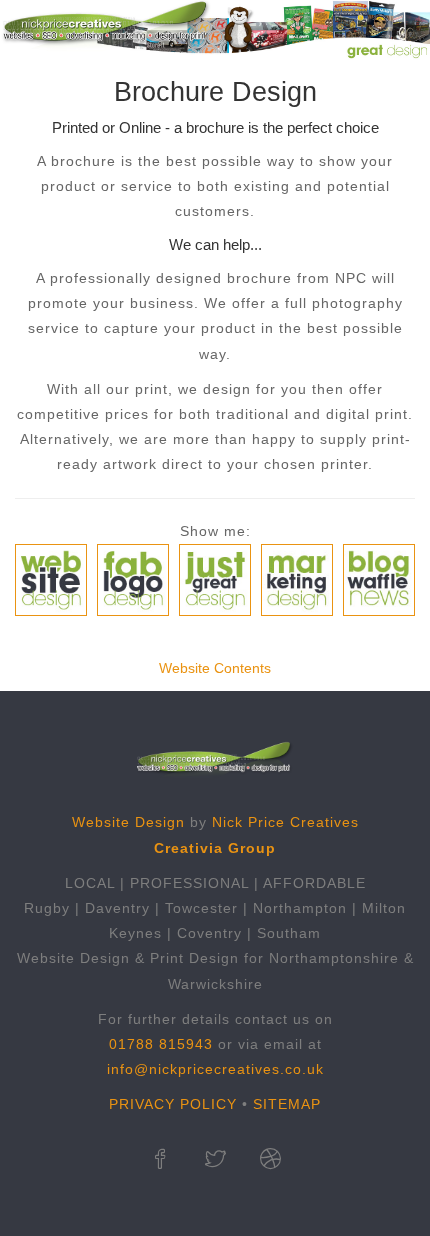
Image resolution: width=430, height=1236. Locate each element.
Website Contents (215, 668)
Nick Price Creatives (285, 822)
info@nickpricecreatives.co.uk (215, 1069)
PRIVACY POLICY (173, 1104)
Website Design (128, 822)
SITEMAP (287, 1104)
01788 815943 (161, 1044)
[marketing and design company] (270, 1160)
